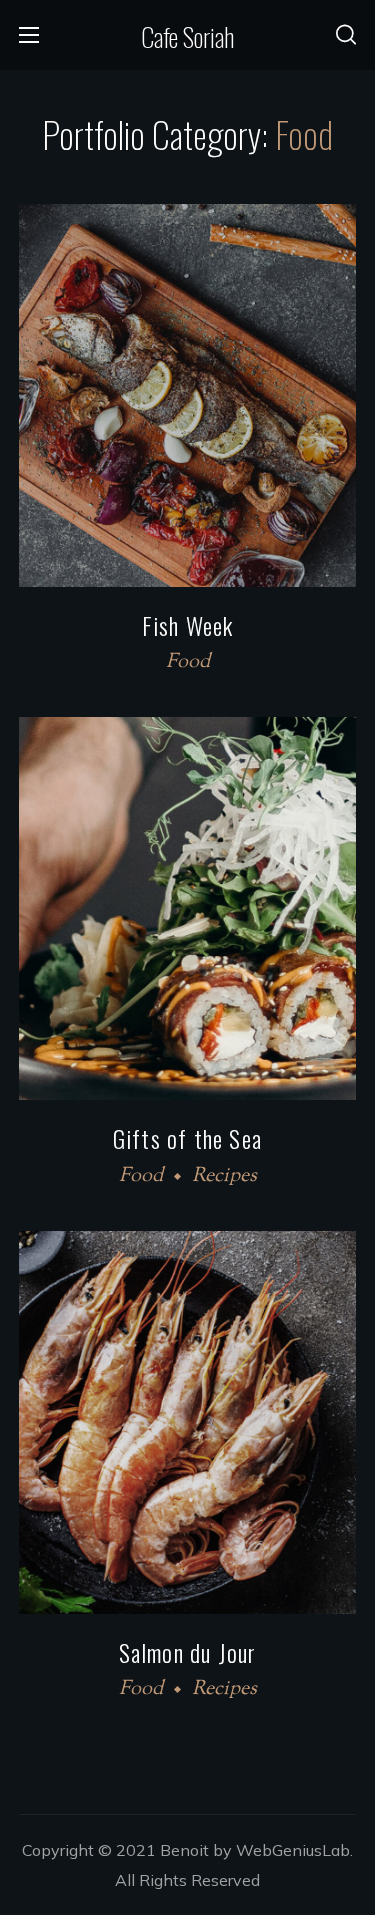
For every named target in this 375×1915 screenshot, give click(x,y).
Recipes (224, 1176)
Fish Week (188, 625)
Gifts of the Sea (187, 1138)
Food (188, 662)
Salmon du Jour (188, 1652)
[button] (346, 35)
